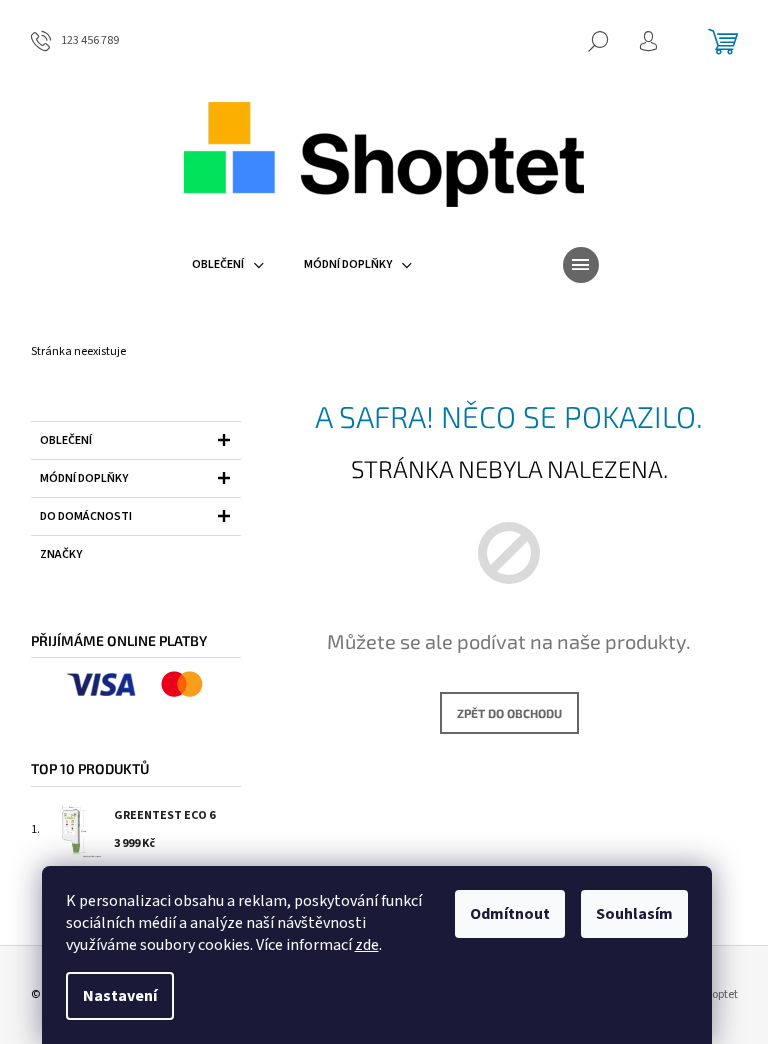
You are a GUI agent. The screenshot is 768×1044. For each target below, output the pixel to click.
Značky (61, 554)
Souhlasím (634, 914)
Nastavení (120, 996)
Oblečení (66, 440)
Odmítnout (510, 914)
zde (367, 945)
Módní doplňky (84, 478)
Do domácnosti (86, 516)
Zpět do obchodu (509, 713)
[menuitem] (228, 265)
